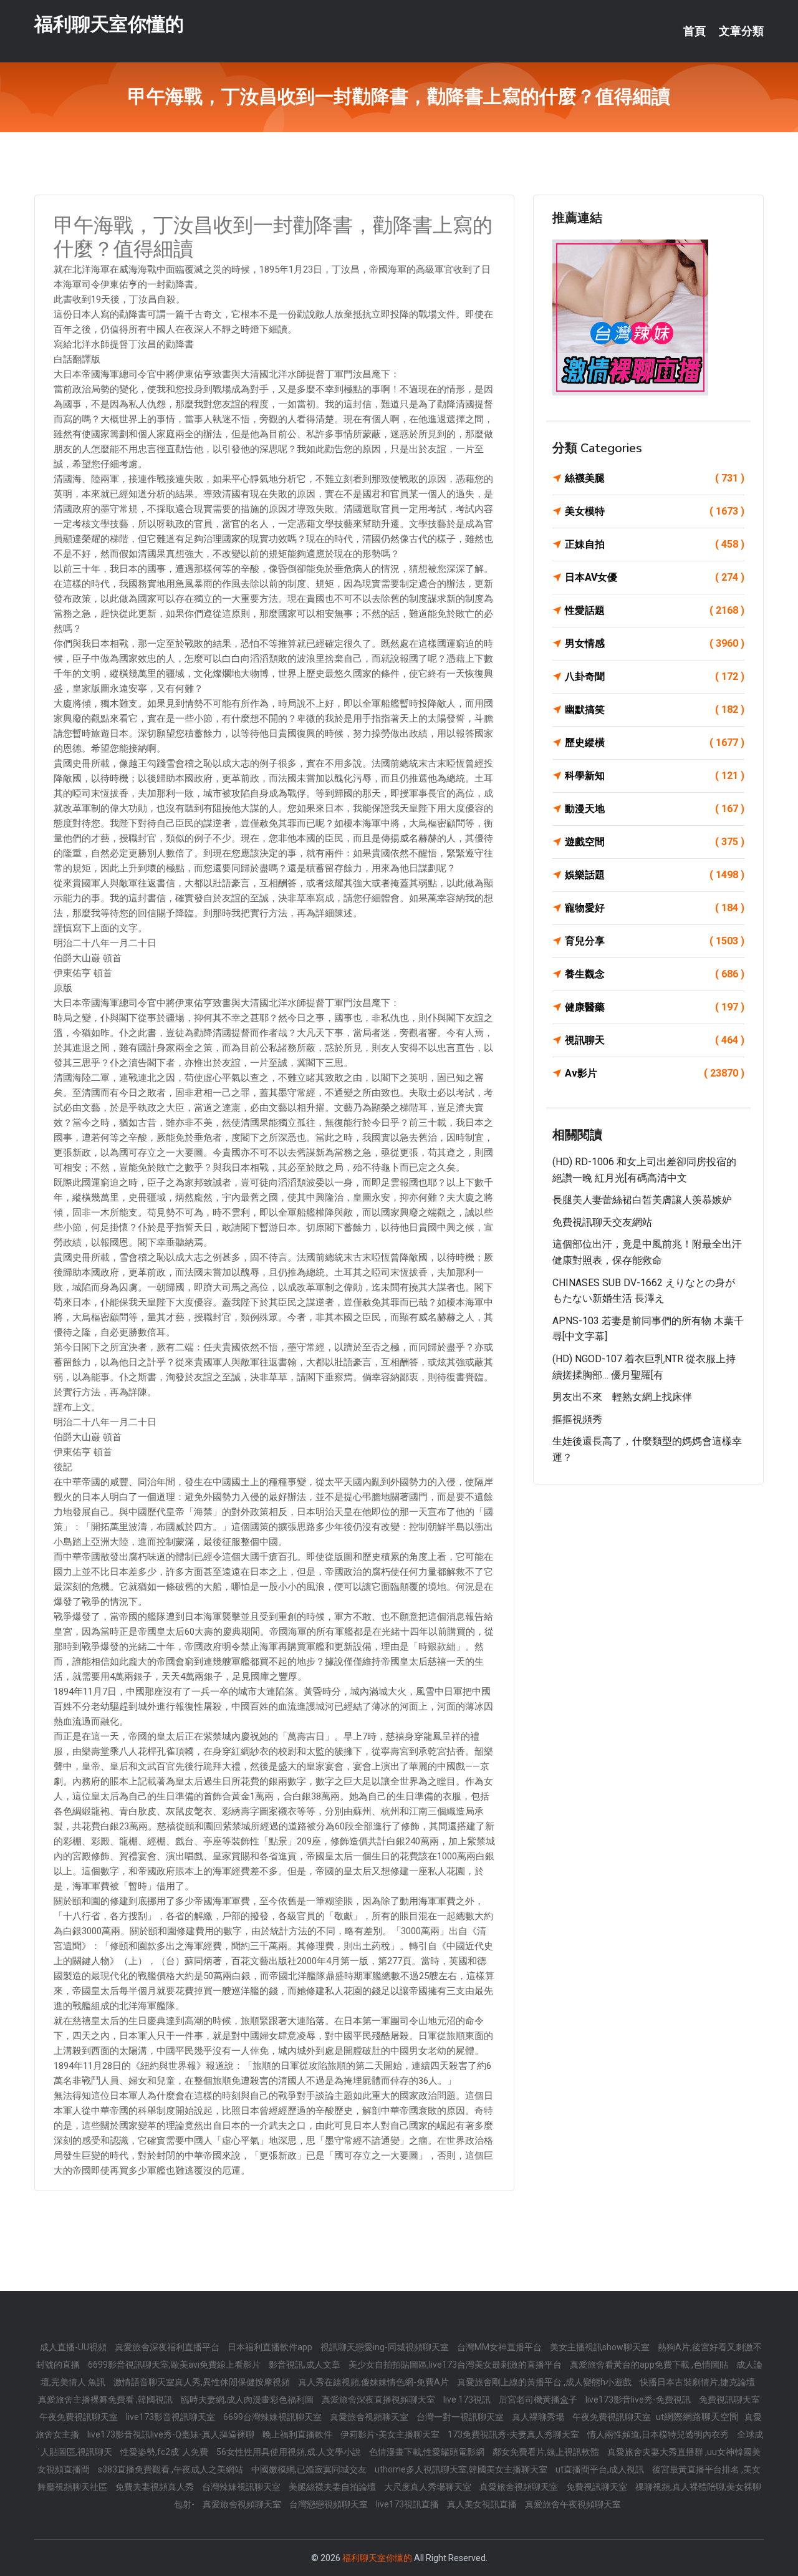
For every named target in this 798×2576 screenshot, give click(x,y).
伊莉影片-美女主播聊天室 (391, 2434)
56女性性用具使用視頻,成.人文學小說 (290, 2452)
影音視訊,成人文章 (305, 2365)
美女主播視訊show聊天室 (601, 2347)
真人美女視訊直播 (483, 2504)
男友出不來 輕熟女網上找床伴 (622, 1397)
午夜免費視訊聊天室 (79, 2417)
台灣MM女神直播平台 (500, 2347)
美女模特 (655, 511)
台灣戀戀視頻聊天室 (329, 2504)
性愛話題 (655, 610)
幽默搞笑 (655, 709)
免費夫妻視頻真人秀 (156, 2487)
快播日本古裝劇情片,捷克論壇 (697, 2382)
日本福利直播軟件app (271, 2347)
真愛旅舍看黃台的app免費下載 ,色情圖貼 (650, 2365)
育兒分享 (655, 941)
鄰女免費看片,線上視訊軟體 (547, 2452)
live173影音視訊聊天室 (171, 2417)
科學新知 (655, 776)
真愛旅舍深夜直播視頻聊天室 (379, 2399)
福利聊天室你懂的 (109, 24)
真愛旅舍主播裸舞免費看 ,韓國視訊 (106, 2399)
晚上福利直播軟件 (298, 2434)
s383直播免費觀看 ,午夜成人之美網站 (171, 2469)
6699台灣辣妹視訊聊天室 (273, 2417)
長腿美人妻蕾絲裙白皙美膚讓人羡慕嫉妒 (642, 1200)
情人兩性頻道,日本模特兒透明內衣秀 (659, 2434)
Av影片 (655, 1073)
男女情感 (655, 643)
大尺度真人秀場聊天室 (429, 2487)
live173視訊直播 (408, 2504)
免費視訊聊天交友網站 (602, 1222)
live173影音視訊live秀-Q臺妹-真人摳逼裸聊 (172, 2434)
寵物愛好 (655, 908)
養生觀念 (655, 974)
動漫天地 (655, 809)
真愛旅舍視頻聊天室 (370, 2417)
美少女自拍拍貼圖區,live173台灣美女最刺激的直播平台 (456, 2365)
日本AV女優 (655, 577)
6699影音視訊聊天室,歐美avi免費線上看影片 (175, 2365)
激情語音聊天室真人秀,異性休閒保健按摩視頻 (203, 2382)
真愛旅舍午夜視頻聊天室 (573, 2504)
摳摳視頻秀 (577, 1419)
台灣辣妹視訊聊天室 (242, 2487)
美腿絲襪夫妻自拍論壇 (333, 2487)
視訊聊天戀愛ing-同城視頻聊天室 (386, 2347)
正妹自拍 (655, 544)
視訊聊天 (655, 1040)
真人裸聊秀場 (539, 2417)
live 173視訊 (468, 2399)
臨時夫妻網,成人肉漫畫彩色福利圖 (248, 2399)
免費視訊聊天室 (729, 2399)
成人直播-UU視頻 (74, 2347)
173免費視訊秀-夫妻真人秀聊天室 (514, 2434)
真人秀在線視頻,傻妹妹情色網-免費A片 (374, 2382)
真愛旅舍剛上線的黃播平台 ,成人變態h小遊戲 (545, 2382)
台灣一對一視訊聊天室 (461, 2417)
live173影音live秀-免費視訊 (639, 2399)
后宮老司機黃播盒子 (539, 2399)
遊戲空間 (655, 842)
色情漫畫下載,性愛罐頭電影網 (428, 2452)
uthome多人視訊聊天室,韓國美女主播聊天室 (462, 2469)
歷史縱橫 (655, 743)
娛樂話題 (655, 875)
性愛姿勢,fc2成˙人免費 (165, 2452)
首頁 (695, 31)
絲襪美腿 (655, 478)
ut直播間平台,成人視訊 (601, 2469)
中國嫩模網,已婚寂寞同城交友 (310, 2469)
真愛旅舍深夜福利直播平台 (168, 2347)
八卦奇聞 (655, 676)
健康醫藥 (655, 1007)
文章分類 (741, 31)
